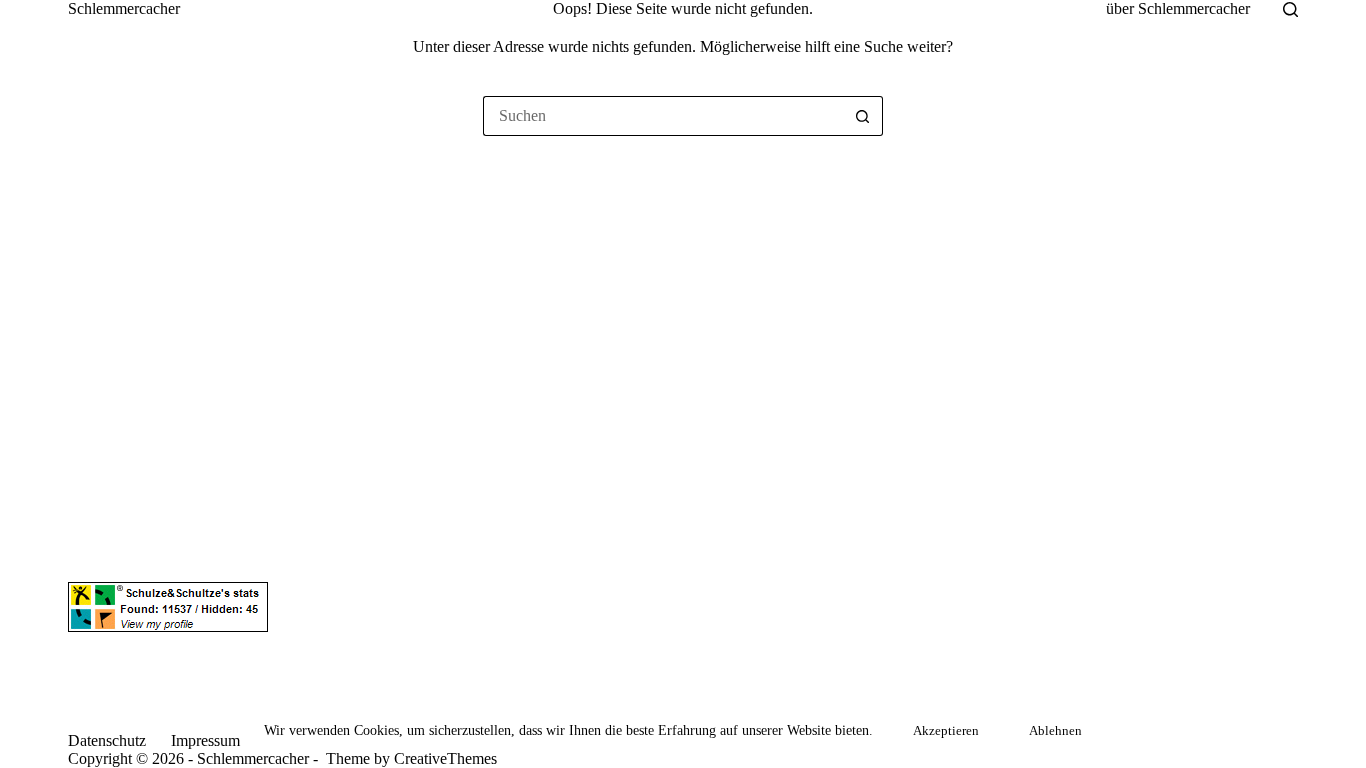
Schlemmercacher (124, 8)
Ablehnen (1055, 730)
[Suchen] (1290, 9)
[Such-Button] (863, 116)
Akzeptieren (946, 730)
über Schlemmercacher (1178, 8)
